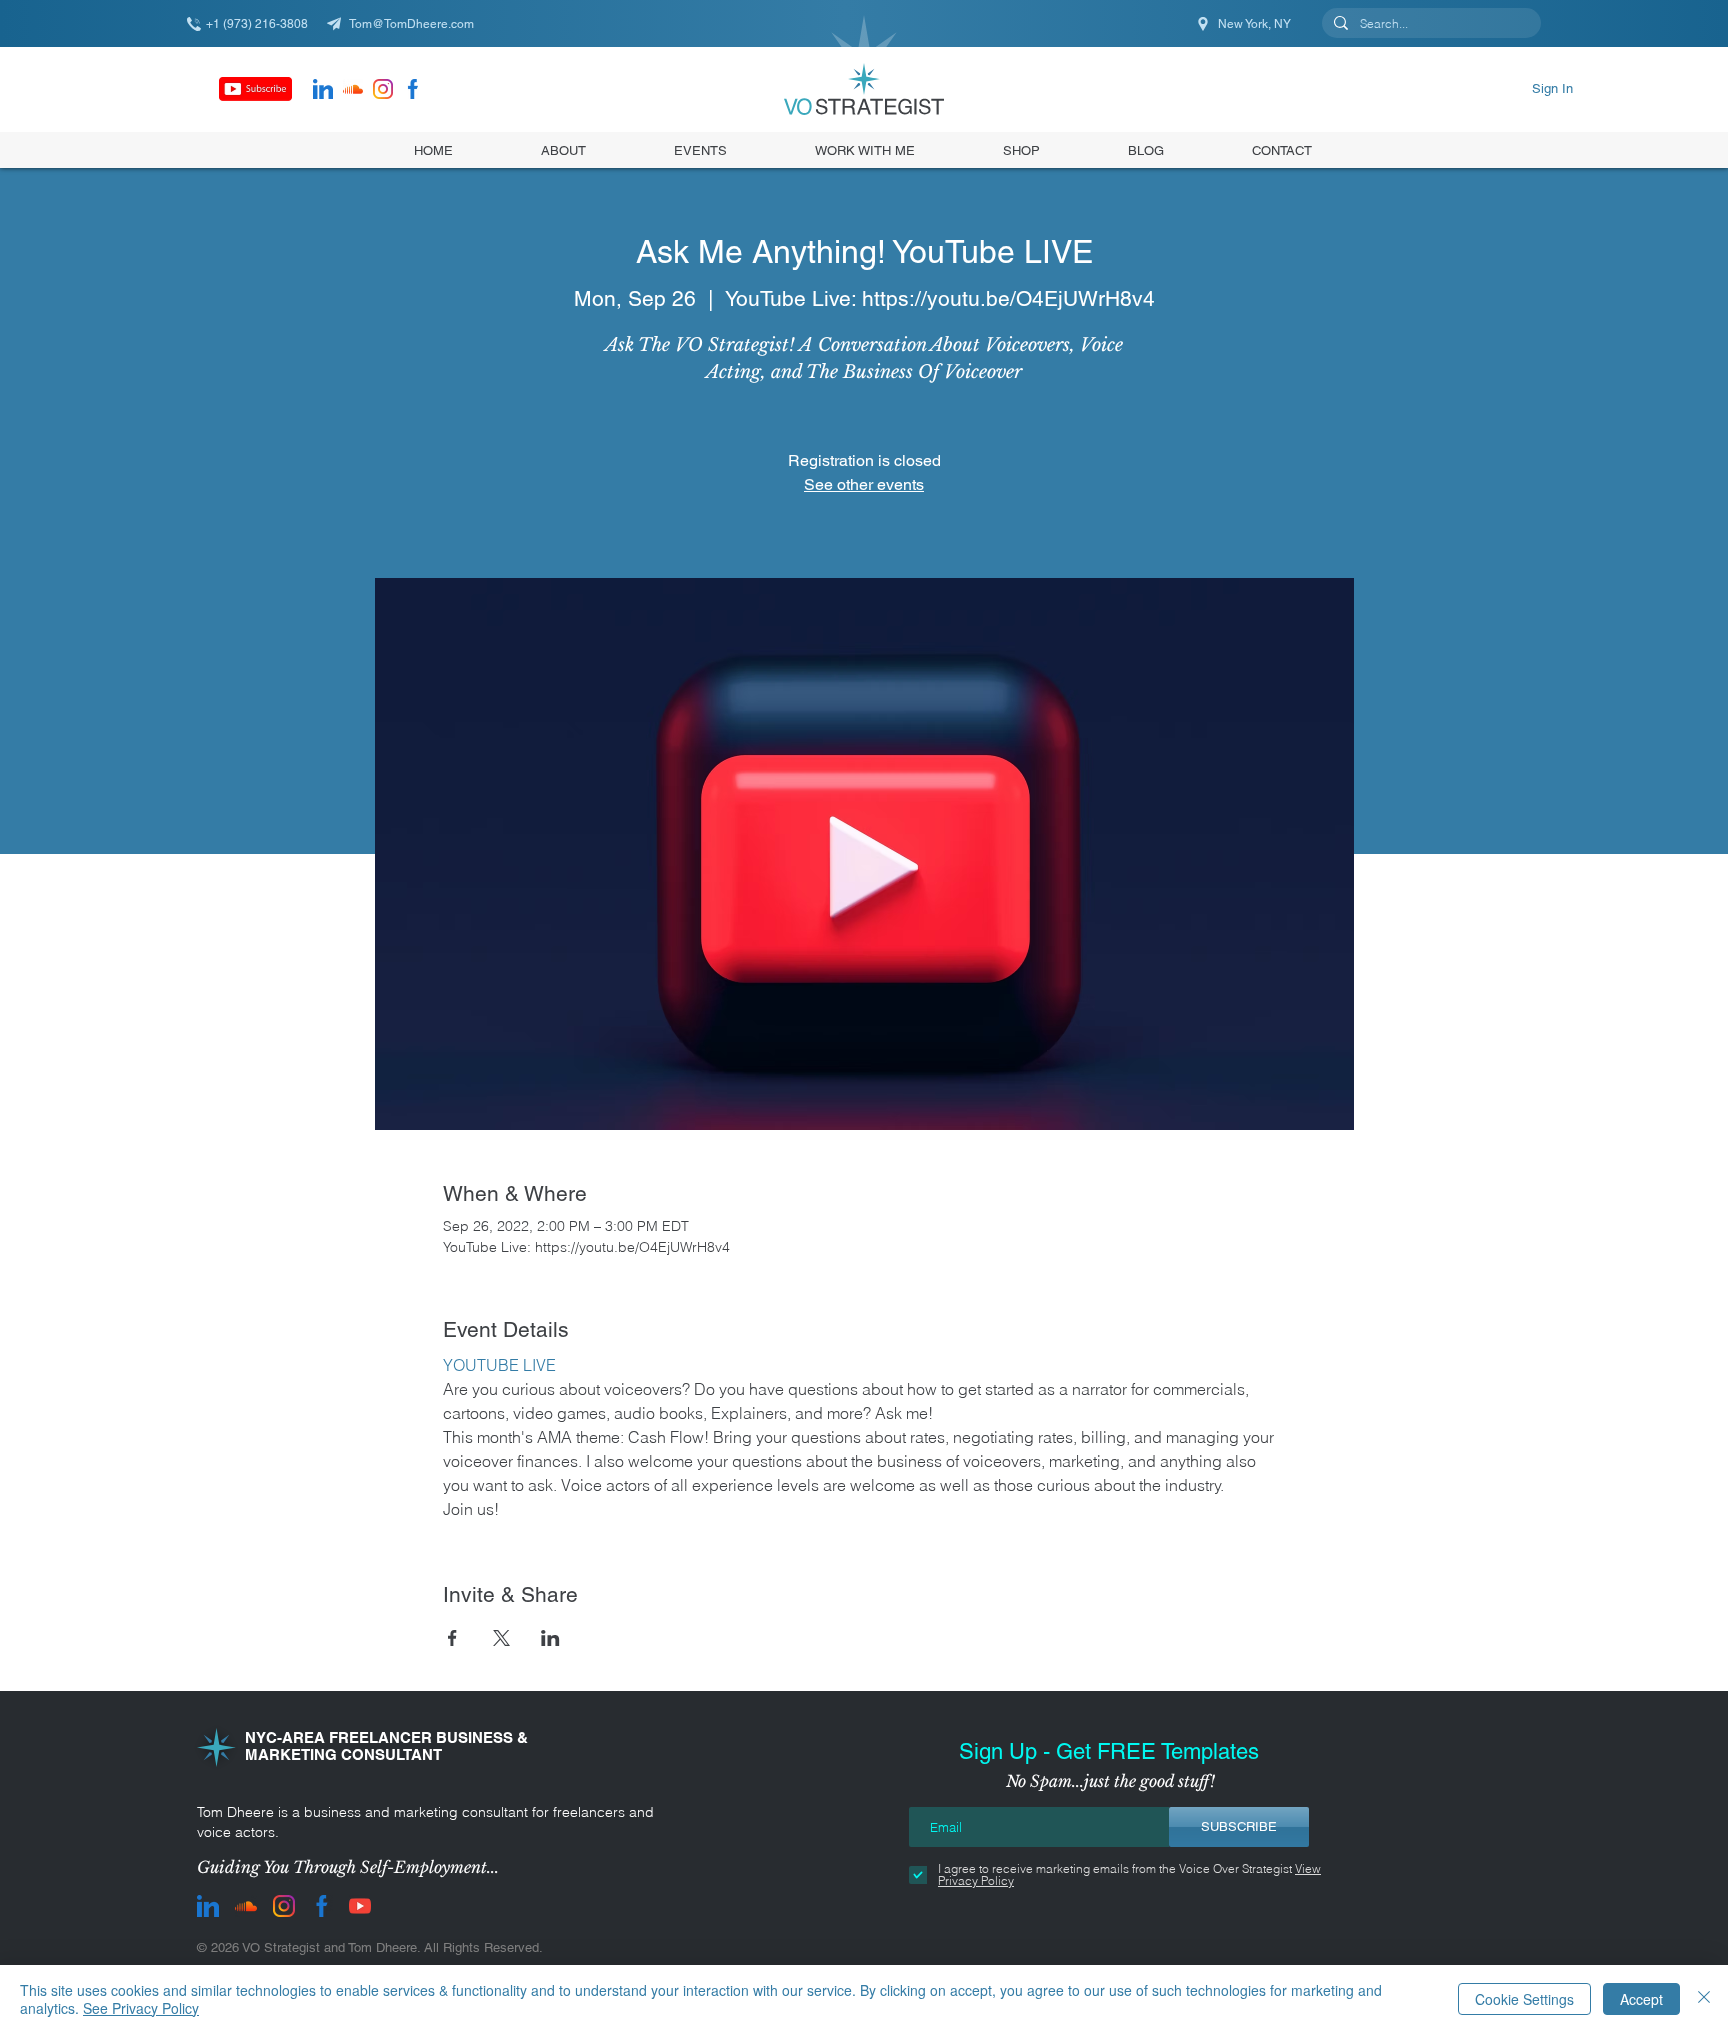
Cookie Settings (1524, 1999)
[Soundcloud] (353, 89)
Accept (1641, 1999)
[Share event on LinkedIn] (550, 1638)
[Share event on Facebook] (452, 1638)
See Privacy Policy (141, 2008)
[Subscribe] (255, 89)
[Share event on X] (501, 1638)
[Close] (1704, 1999)
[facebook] (413, 89)
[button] (1021, 150)
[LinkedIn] (323, 89)
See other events (864, 484)
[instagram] (383, 89)
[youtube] (360, 1906)
